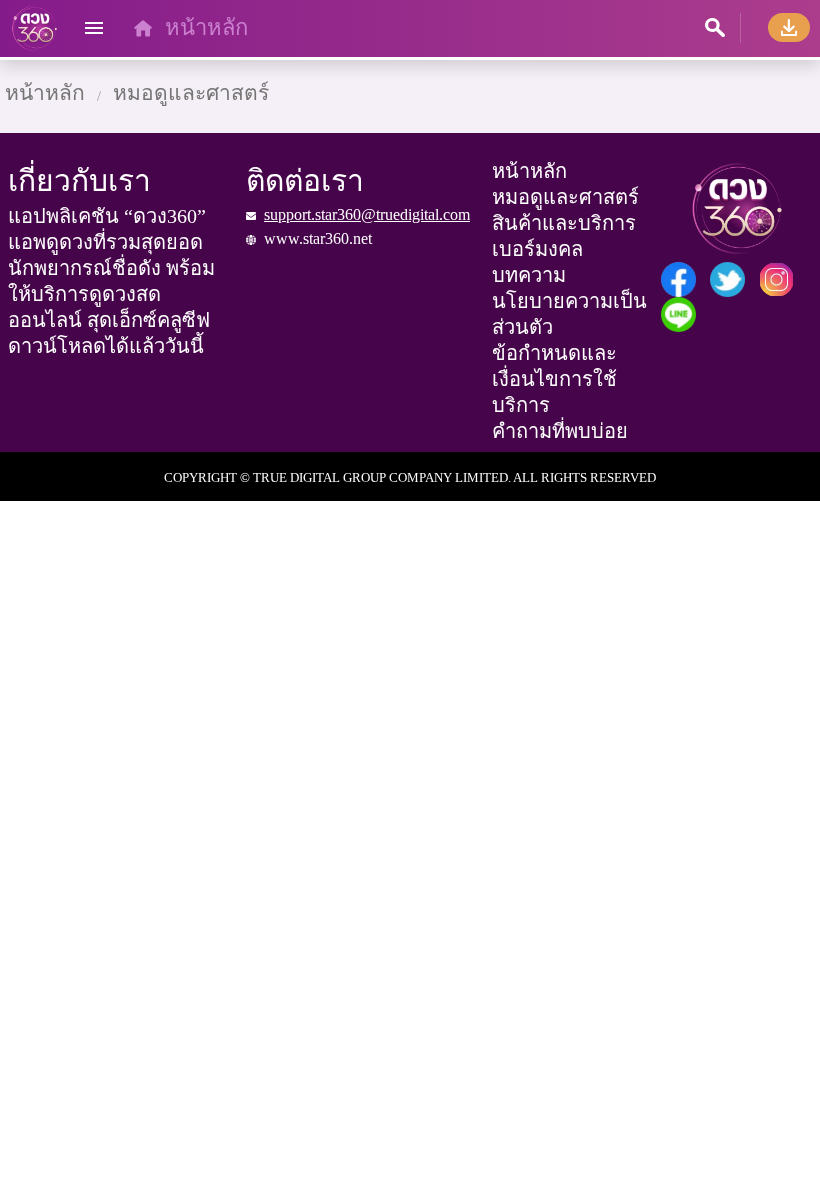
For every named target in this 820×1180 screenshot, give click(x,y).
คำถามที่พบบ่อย (560, 431)
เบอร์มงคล (537, 249)
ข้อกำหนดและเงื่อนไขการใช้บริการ (554, 379)
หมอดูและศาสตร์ (191, 93)
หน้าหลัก (206, 27)
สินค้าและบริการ (564, 223)
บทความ (529, 275)
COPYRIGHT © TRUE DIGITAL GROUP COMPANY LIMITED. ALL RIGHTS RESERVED (410, 477)
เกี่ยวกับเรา (79, 180)
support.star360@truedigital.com (367, 214)
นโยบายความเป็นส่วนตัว (569, 314)
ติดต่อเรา (305, 180)
